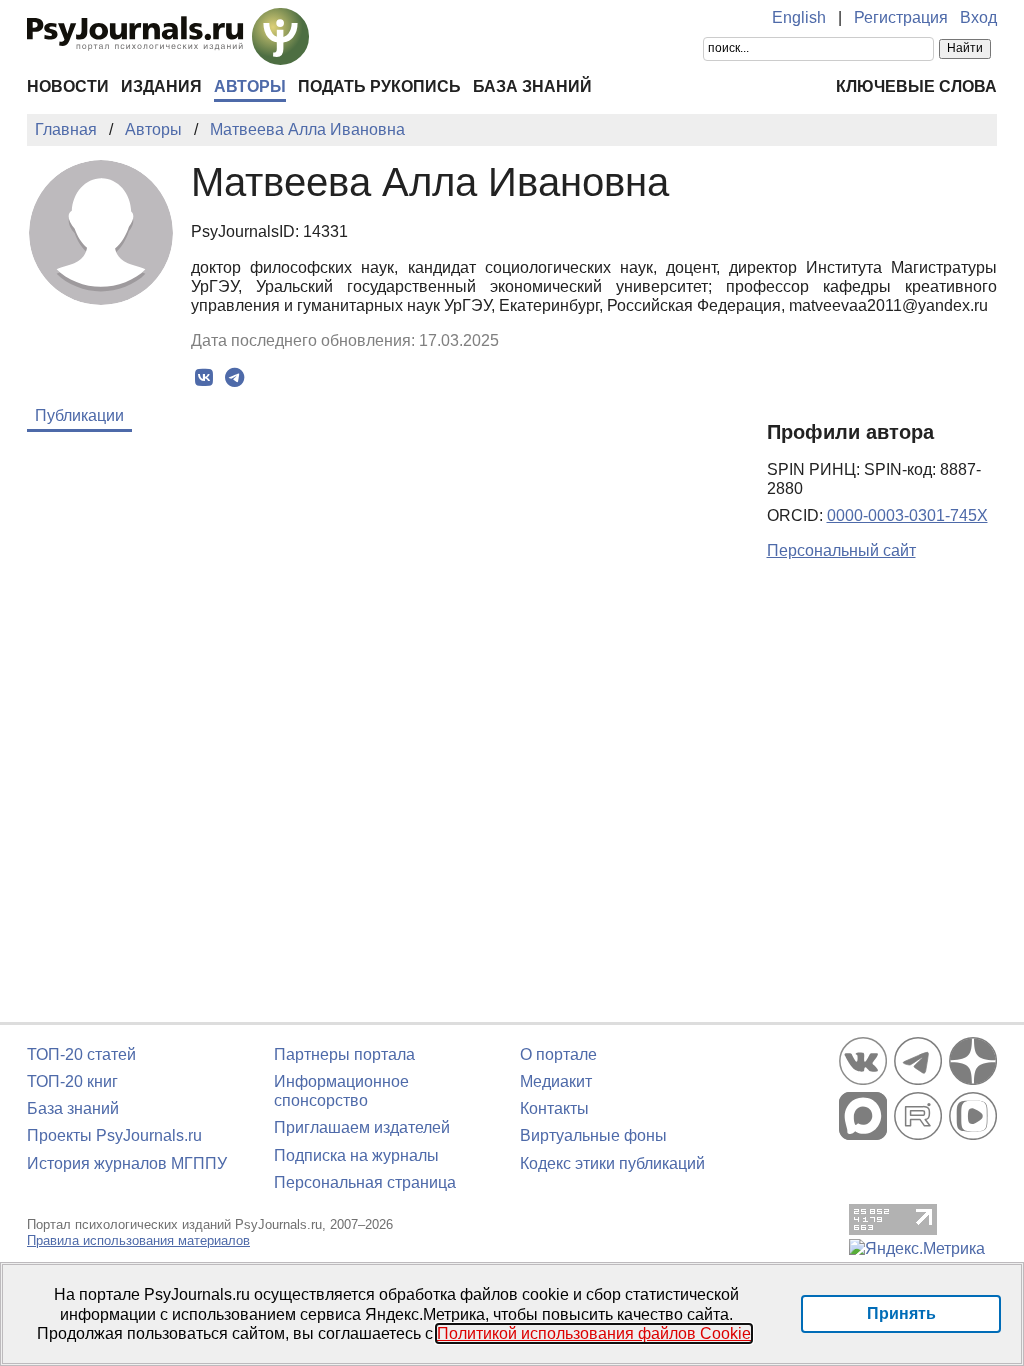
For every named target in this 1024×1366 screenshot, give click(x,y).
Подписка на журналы (356, 1155)
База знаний (532, 86)
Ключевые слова (916, 86)
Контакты (554, 1108)
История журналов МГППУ (127, 1163)
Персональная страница (365, 1182)
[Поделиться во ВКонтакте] (203, 378)
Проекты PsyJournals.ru (114, 1135)
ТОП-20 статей (81, 1054)
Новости (68, 86)
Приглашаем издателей (362, 1127)
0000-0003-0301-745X (907, 515)
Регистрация (901, 17)
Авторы (250, 86)
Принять (901, 1313)
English (799, 17)
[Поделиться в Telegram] (234, 378)
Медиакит (556, 1081)
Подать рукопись (379, 86)
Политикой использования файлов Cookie (594, 1333)
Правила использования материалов (138, 1240)
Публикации (79, 415)
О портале (558, 1054)
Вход (978, 17)
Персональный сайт (841, 550)
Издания (161, 86)
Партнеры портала (344, 1054)
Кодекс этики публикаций (612, 1163)
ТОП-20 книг (72, 1081)
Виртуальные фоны (593, 1135)
